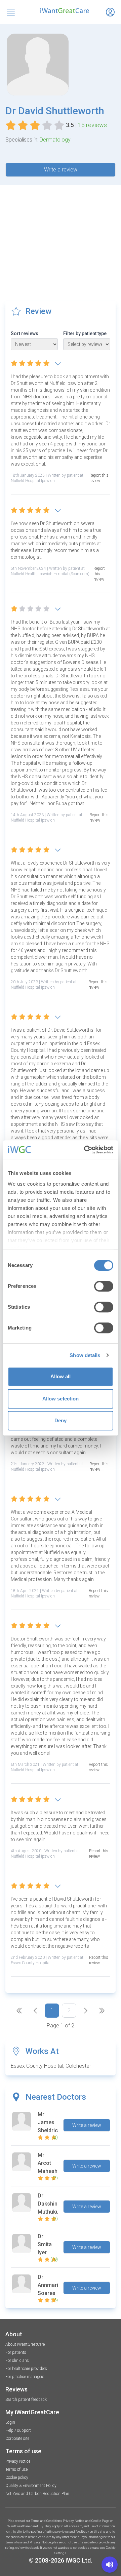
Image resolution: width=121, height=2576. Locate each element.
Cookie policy (17, 2478)
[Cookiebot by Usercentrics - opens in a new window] (85, 1150)
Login (10, 2422)
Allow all (61, 1376)
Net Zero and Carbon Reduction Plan (37, 2494)
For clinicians (17, 2361)
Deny (61, 1420)
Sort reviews (25, 333)
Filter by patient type (85, 333)
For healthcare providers (26, 2369)
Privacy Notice (18, 2461)
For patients (16, 2352)
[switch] (104, 1286)
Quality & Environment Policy (31, 2486)
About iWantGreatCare (25, 2344)
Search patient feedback (26, 2400)
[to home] (61, 11)
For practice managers (25, 2377)
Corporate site (17, 2439)
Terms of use (16, 2469)
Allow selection (61, 1399)
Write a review (61, 170)
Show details (85, 1355)
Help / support (18, 2430)
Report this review (99, 478)
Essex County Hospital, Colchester (51, 2066)
